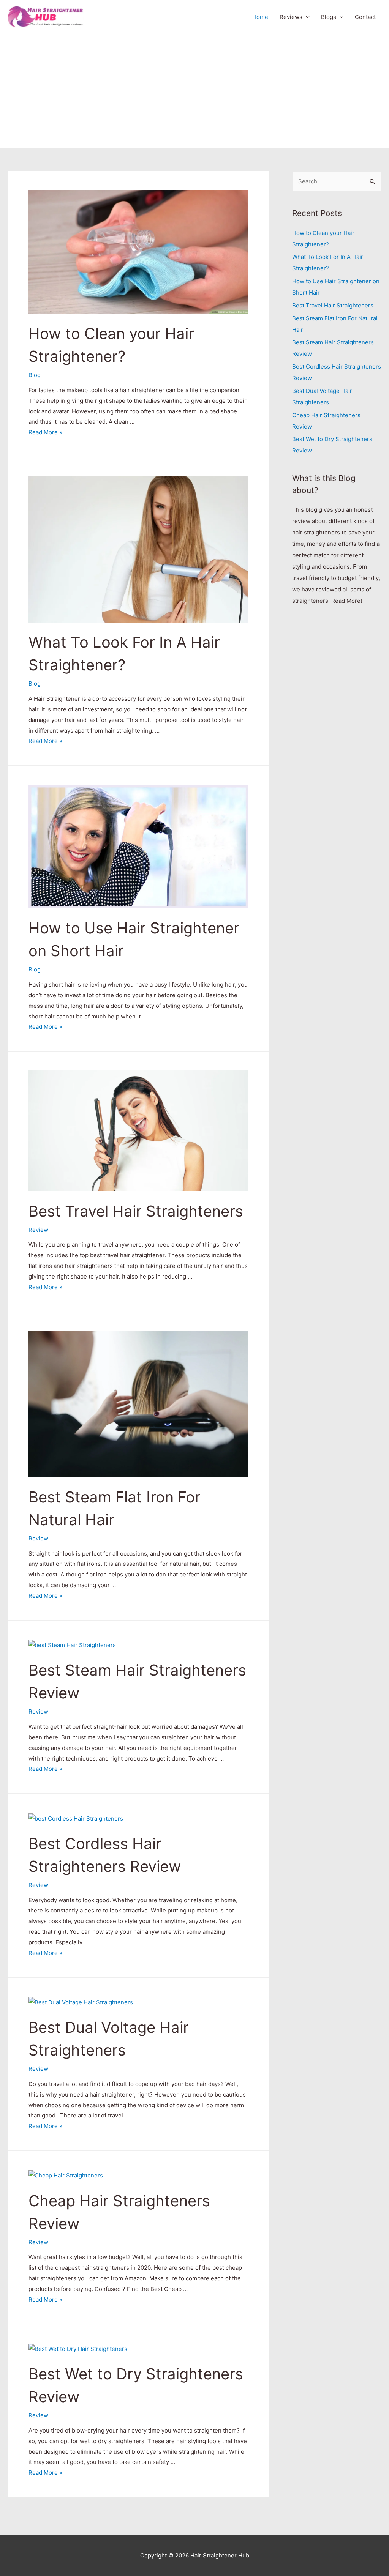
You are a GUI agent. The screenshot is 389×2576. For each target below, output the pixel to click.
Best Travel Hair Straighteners (136, 1211)
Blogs (329, 17)
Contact (365, 17)
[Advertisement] (194, 91)
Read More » (45, 432)
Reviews (291, 17)
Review (38, 1230)
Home (260, 17)
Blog (35, 375)
